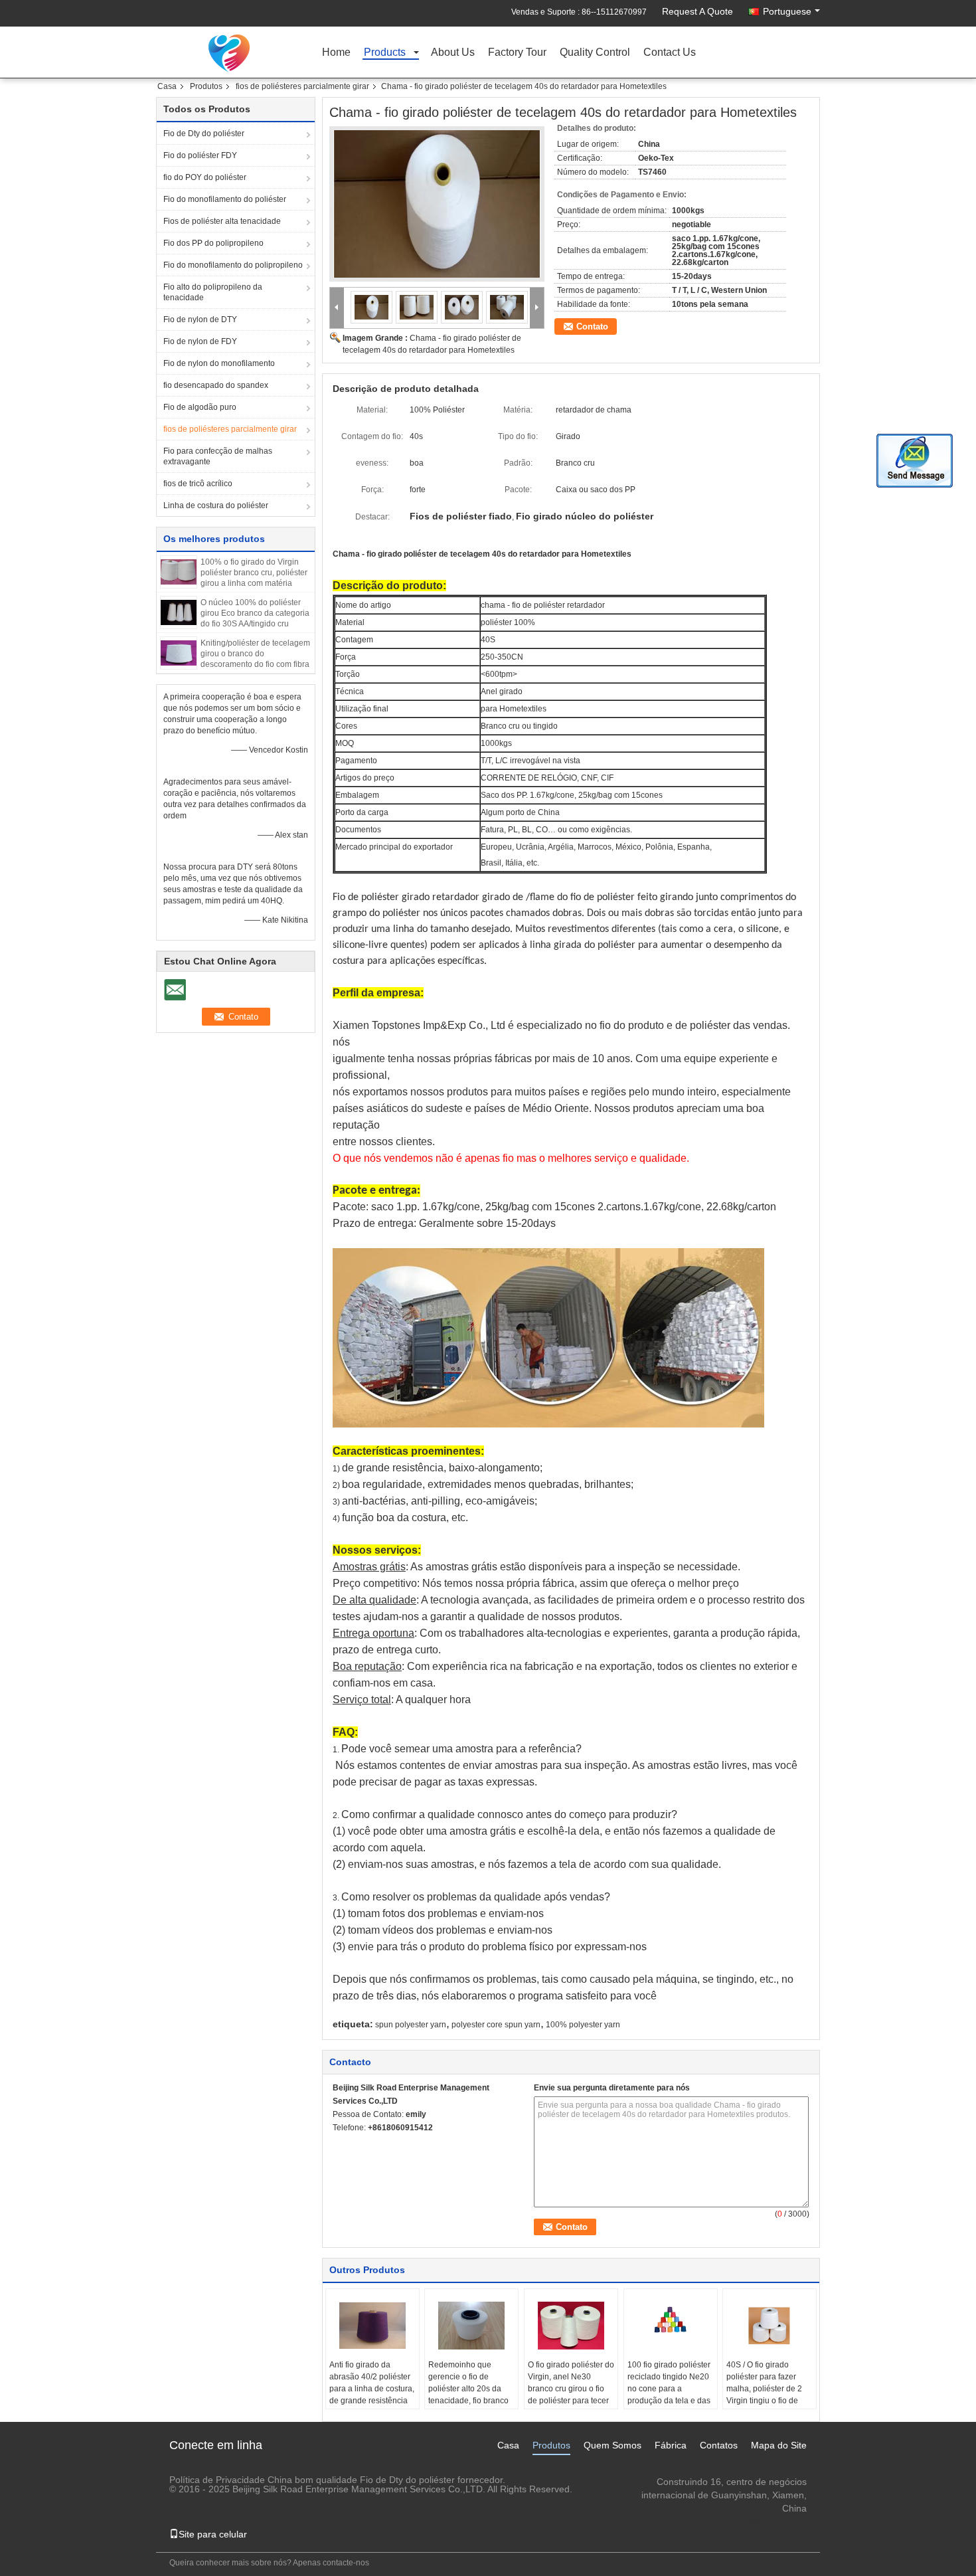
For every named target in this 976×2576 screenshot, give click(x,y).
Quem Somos (612, 2445)
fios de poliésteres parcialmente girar (302, 86)
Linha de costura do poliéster (216, 506)
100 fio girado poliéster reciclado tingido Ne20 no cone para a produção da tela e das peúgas (669, 2389)
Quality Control (595, 53)
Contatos (719, 2445)
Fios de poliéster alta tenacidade (222, 221)
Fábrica (671, 2445)
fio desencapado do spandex (216, 385)
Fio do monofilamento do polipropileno (233, 265)
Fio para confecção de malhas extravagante (218, 456)
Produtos (206, 86)
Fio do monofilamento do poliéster (225, 199)
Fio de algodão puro (200, 407)
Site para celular (213, 2534)
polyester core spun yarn (496, 2025)
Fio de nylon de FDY (200, 341)
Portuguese (787, 11)
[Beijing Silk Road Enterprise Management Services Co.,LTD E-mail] (340, 2145)
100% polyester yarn (583, 2025)
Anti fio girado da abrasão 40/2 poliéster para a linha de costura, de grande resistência (372, 2383)
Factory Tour (517, 53)
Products (385, 53)
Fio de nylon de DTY (200, 320)
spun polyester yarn (411, 2025)
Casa (167, 86)
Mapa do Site (779, 2445)
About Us (453, 53)
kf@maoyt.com (775, 2522)
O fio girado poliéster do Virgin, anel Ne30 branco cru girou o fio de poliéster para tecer (571, 2383)
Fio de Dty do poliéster (204, 134)
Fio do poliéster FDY (200, 155)
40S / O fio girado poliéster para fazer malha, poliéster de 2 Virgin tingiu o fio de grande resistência (764, 2389)
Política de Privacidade (217, 2480)
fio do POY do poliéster (205, 177)
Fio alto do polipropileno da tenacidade (213, 292)
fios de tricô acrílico (198, 484)
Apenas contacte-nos (331, 2563)
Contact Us (670, 53)
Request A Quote (697, 11)
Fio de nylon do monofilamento (219, 363)
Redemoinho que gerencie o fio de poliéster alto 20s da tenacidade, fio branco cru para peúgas (468, 2389)
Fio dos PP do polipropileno (213, 243)
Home (336, 53)
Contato (592, 326)
